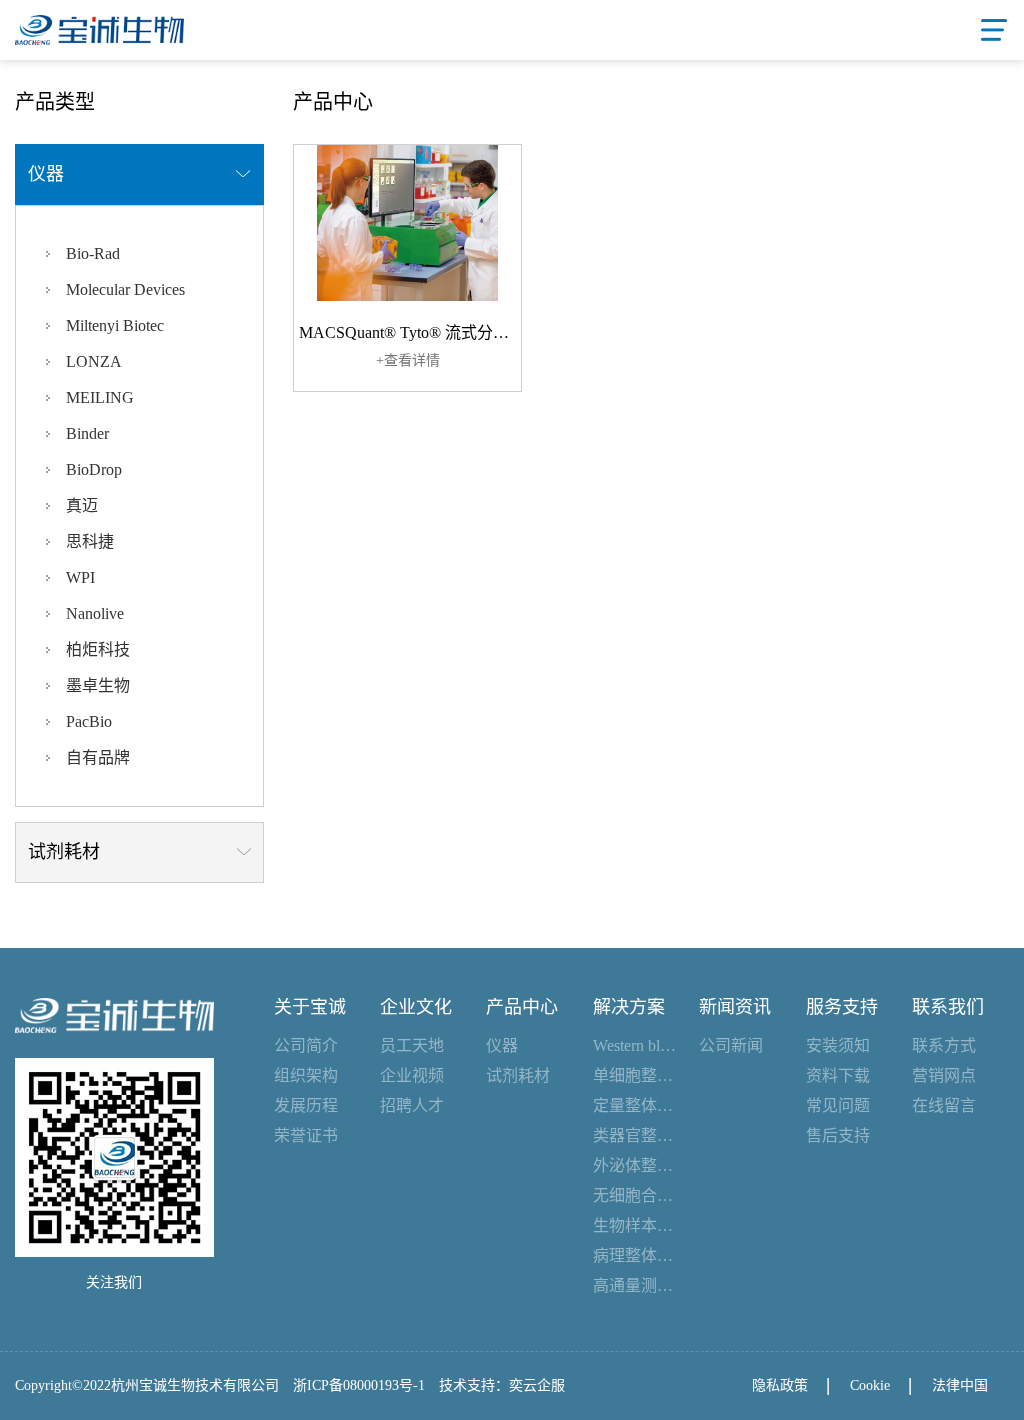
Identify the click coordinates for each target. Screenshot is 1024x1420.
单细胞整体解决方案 (636, 1075)
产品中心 (522, 1007)
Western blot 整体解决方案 (636, 1045)
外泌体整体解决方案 (636, 1165)
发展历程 (306, 1105)
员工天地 (412, 1045)
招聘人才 (412, 1105)
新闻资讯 (735, 1007)
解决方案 (629, 1007)
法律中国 (960, 1385)
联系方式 (944, 1045)
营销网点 (944, 1075)
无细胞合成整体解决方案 (636, 1195)
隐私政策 (780, 1385)
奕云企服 (537, 1385)
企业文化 (416, 1007)
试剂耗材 (518, 1075)
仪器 (502, 1045)
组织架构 (306, 1075)
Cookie (870, 1385)
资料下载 (838, 1075)
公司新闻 (731, 1045)
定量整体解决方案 (636, 1105)
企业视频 (412, 1075)
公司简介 (306, 1045)
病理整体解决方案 (636, 1255)
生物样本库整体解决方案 (636, 1225)
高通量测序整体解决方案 (636, 1285)
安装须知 (838, 1045)
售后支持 (838, 1135)
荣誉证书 (306, 1135)
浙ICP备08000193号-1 (359, 1385)
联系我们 (948, 1007)
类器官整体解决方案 (636, 1135)
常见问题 (838, 1105)
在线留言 (944, 1105)
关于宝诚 (310, 1007)
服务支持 (842, 1007)
